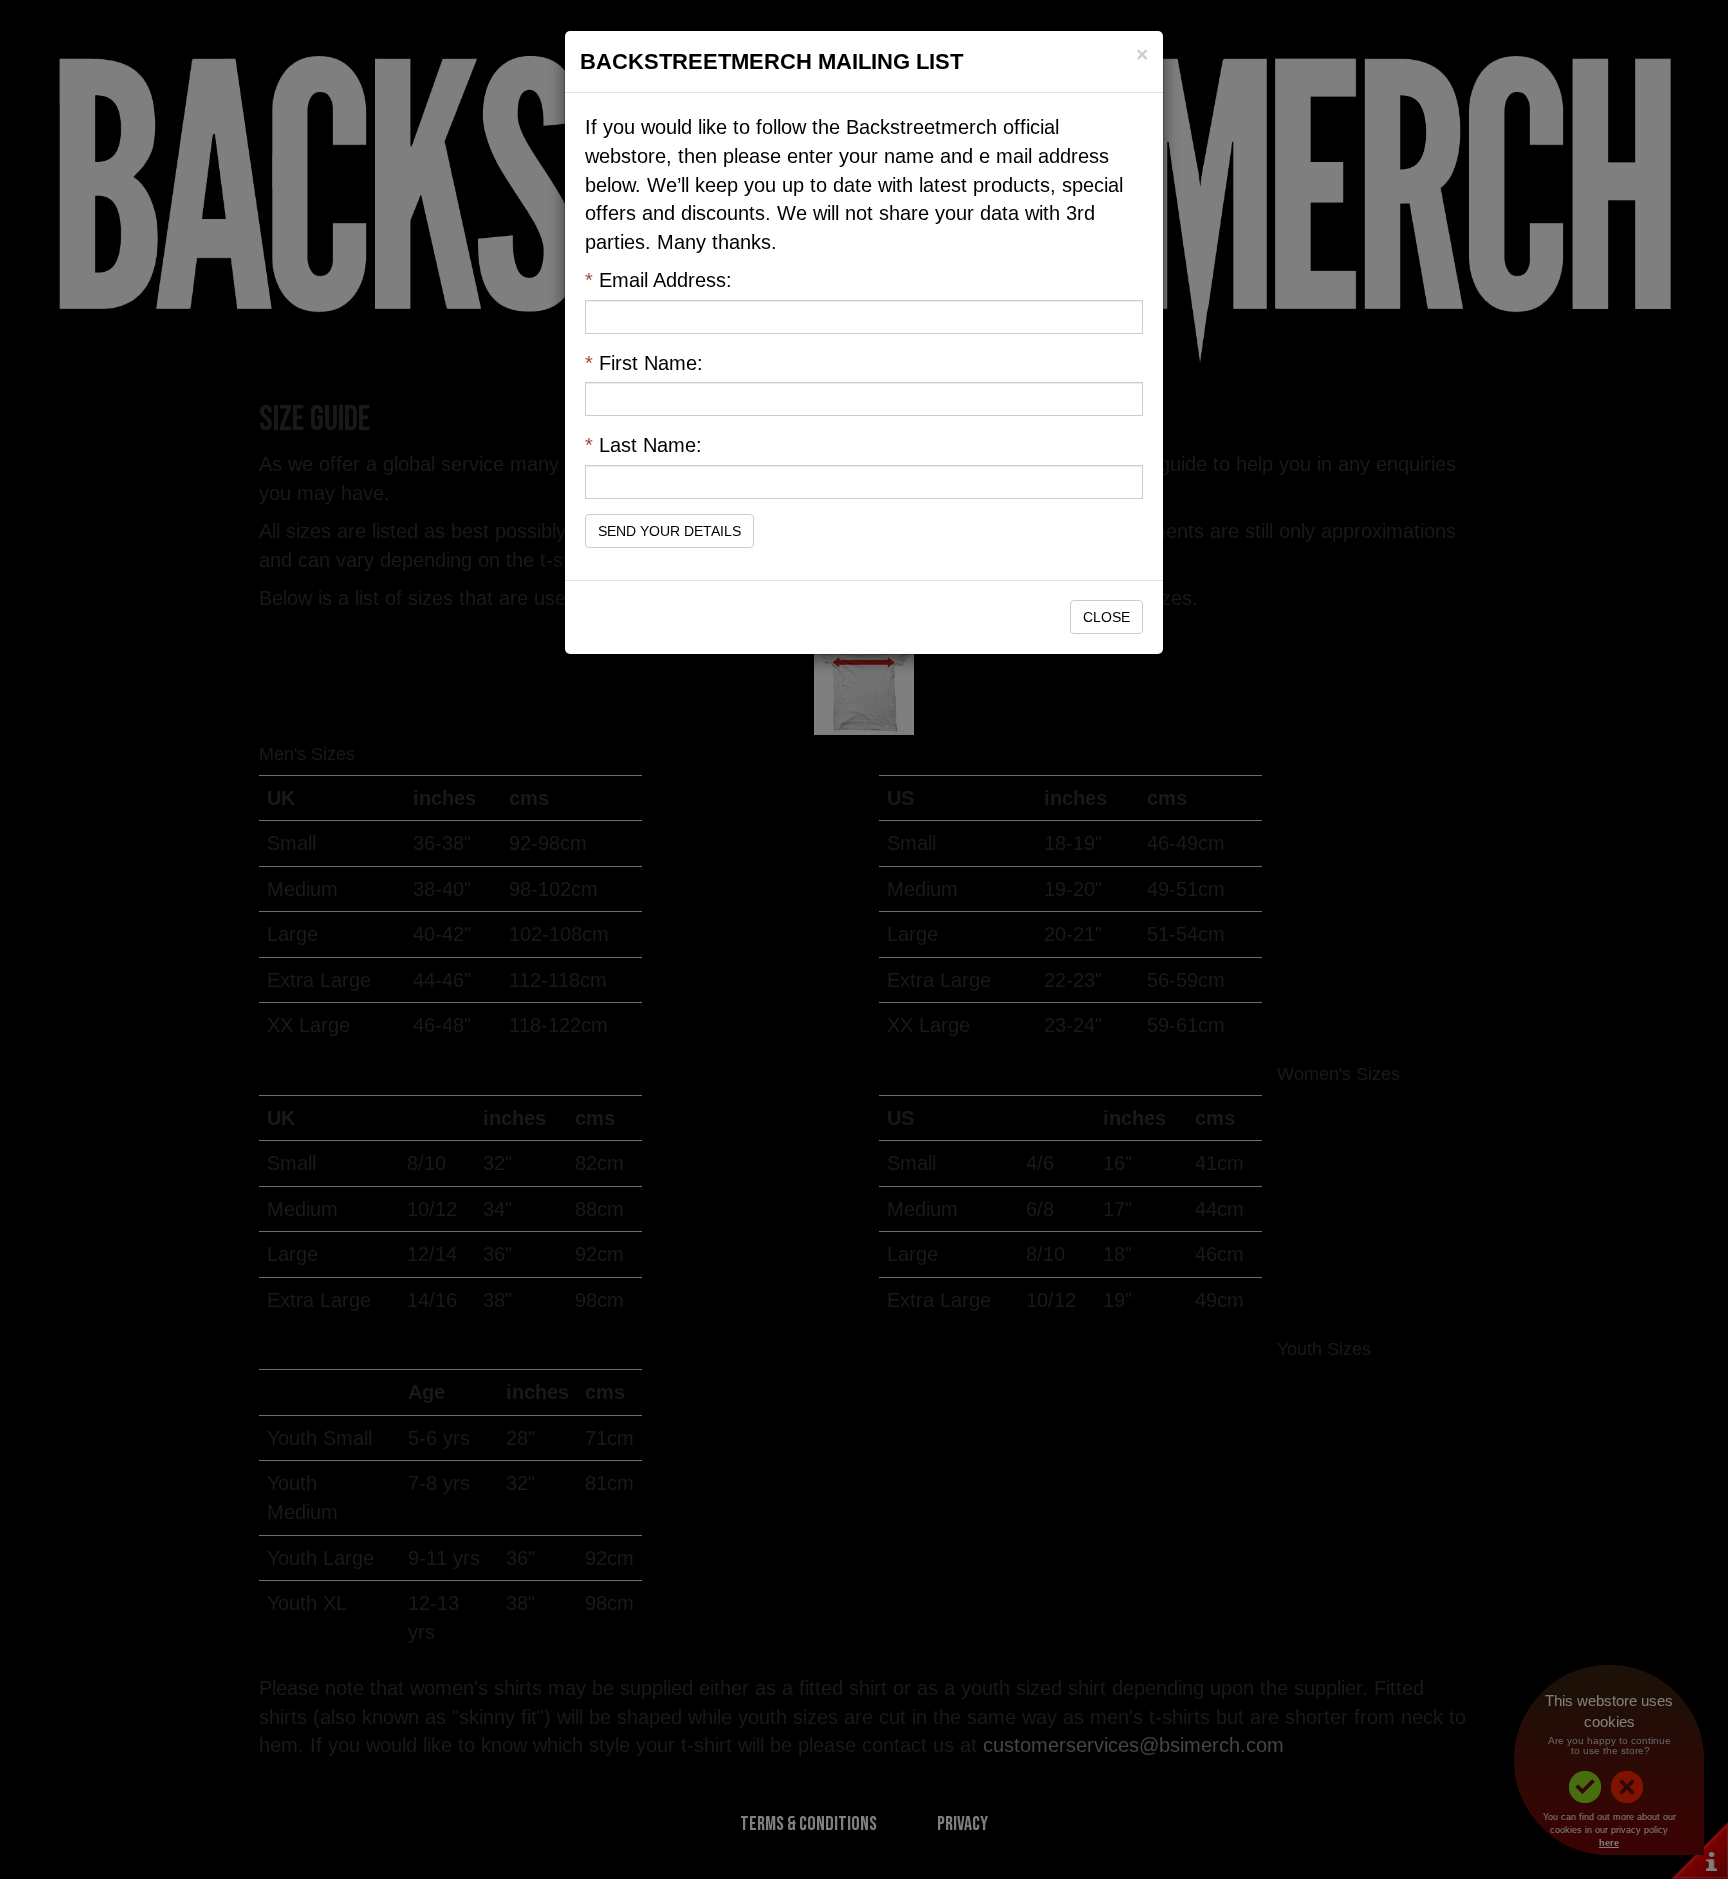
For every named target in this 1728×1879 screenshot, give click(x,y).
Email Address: (658, 280)
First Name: (644, 363)
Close (1106, 617)
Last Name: (643, 445)
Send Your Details (669, 531)
